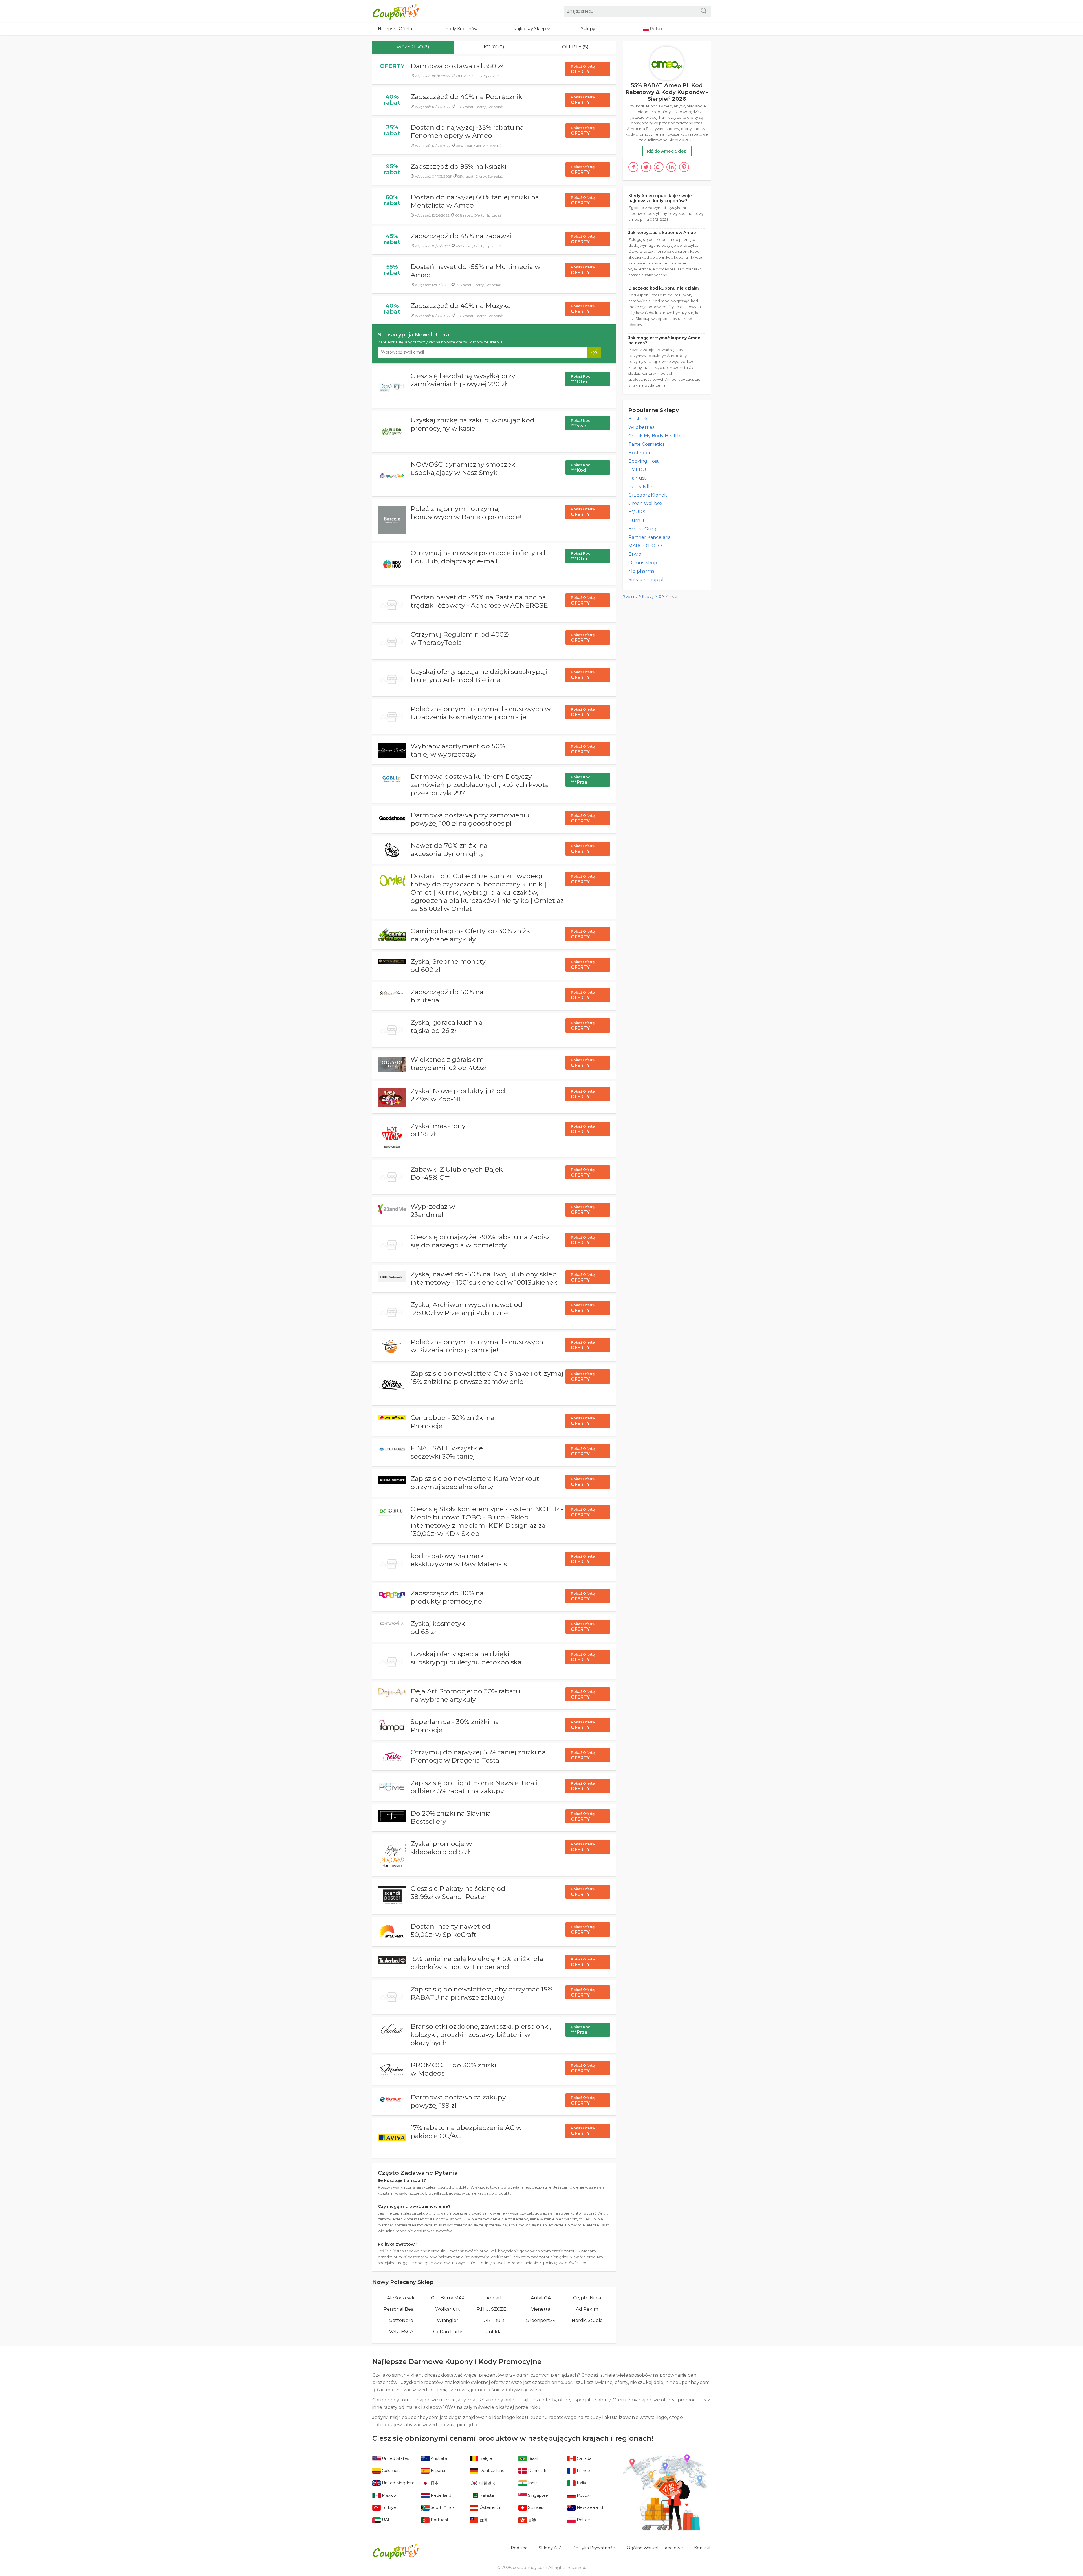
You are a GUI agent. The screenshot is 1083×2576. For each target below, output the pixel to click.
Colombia (391, 2471)
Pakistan (487, 2495)
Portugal (439, 2520)
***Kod (581, 468)
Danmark (537, 2471)
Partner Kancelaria (650, 537)
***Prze (581, 780)
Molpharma (641, 571)
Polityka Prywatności (594, 2548)
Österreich (489, 2507)
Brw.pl (636, 554)
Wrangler (448, 2320)
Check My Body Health (654, 436)
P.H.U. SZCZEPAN (494, 2309)
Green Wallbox (645, 503)
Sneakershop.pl (646, 580)
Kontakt (702, 2548)
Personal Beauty (401, 2309)
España (437, 2471)
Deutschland (491, 2471)
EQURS (637, 512)
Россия (584, 2495)
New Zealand (589, 2507)
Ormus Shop (643, 563)
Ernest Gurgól (645, 529)
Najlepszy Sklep (530, 29)
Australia (438, 2458)
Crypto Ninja (587, 2298)
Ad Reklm (587, 2309)
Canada (584, 2458)
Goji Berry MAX (448, 2298)
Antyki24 (541, 2298)
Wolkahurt (448, 2309)
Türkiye (388, 2507)
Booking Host (644, 461)
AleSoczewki (401, 2298)
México (388, 2495)
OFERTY (583, 69)
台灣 (483, 2520)
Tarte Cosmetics (646, 444)
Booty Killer (641, 487)
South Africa (442, 2507)
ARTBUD (494, 2320)
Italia (581, 2483)
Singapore (537, 2495)
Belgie (485, 2458)
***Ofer (581, 379)
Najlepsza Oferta (395, 29)
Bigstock (638, 419)
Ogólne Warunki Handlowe (655, 2548)
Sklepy (588, 29)
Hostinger (640, 453)
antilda (494, 2332)
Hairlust (637, 478)
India (532, 2483)
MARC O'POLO (645, 546)
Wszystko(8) (413, 47)
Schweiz (536, 2507)
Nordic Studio (587, 2320)
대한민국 (487, 2483)
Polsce (583, 2520)
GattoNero (401, 2320)
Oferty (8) (575, 47)
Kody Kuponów (462, 29)
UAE (386, 2520)
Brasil (532, 2458)
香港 (531, 2520)
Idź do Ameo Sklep (667, 151)
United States (395, 2458)
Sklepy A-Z (651, 596)
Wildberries (641, 427)
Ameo (672, 596)
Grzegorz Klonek (648, 495)
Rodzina (630, 596)
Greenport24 (541, 2320)
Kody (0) (494, 47)
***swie (581, 424)
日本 (434, 2483)
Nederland (440, 2495)
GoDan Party (448, 2332)
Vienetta (541, 2309)
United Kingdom (398, 2483)
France (583, 2471)
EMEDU (637, 470)
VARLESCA (401, 2332)
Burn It (637, 520)
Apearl (494, 2298)
